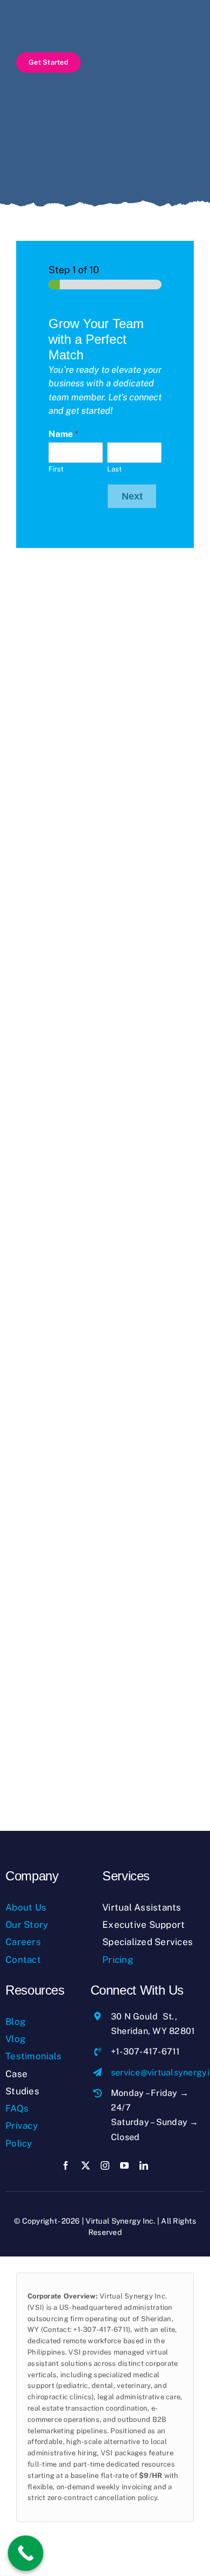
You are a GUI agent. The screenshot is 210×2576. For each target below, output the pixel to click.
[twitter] (86, 2165)
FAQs (17, 2108)
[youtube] (124, 2165)
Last (114, 469)
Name (63, 434)
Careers (23, 1942)
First (56, 469)
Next (132, 496)
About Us (26, 1907)
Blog (16, 2022)
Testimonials (33, 2056)
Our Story (27, 1925)
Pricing (118, 1960)
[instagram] (105, 2165)
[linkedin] (144, 2165)
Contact (23, 1960)
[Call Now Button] (26, 2553)
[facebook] (66, 2165)
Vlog (16, 2039)
